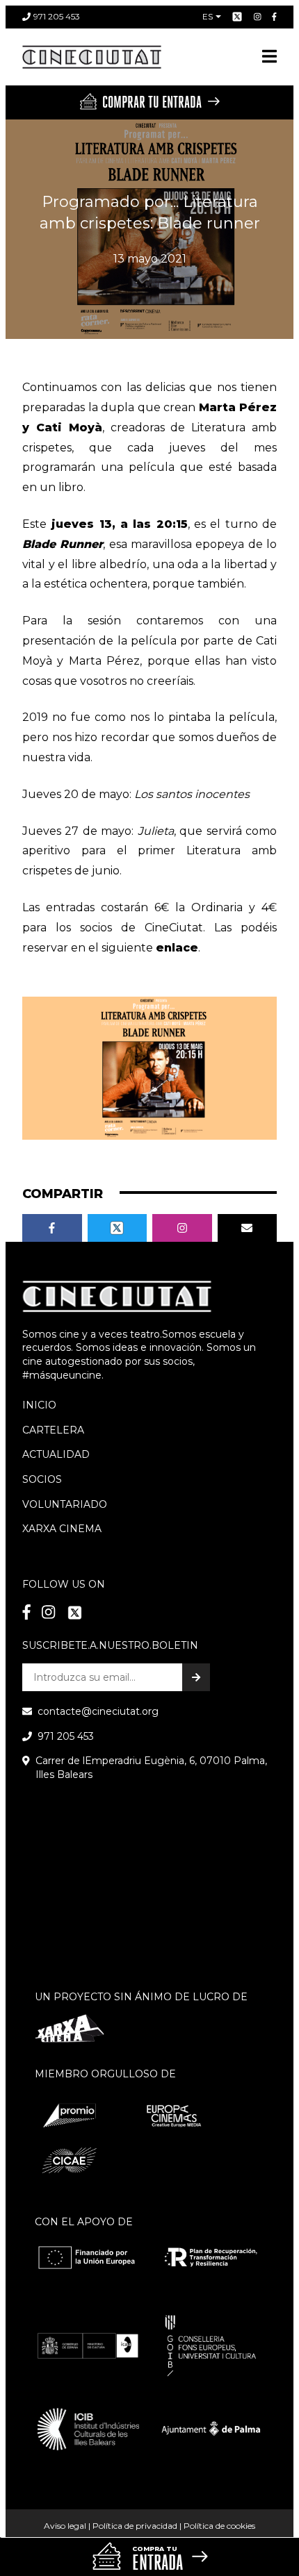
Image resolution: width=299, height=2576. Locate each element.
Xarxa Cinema (62, 1529)
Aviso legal (65, 2526)
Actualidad (56, 1454)
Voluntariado (65, 1504)
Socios (42, 1479)
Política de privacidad (135, 2526)
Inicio (39, 1405)
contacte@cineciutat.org (98, 1711)
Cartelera (53, 1430)
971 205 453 (57, 16)
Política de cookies (219, 2526)
